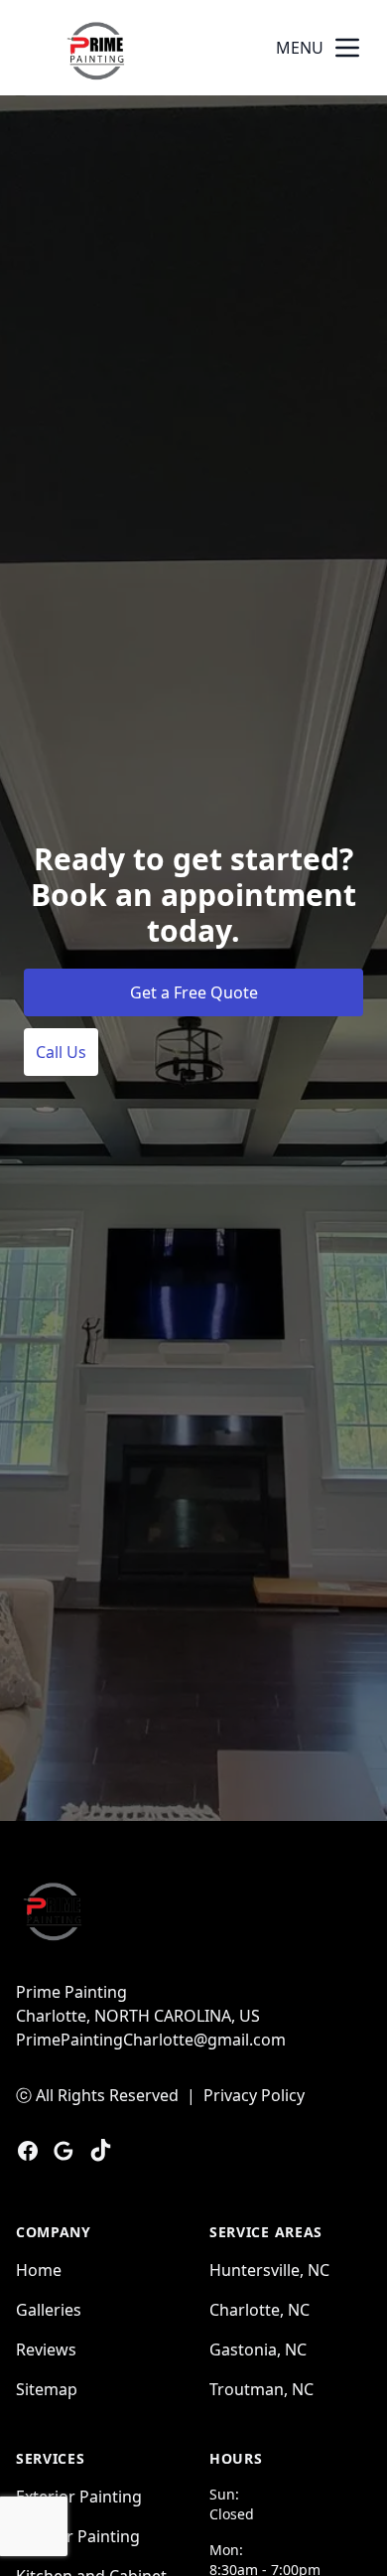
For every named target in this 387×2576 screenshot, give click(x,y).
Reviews (46, 2349)
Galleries (49, 2310)
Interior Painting (78, 2536)
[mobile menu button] (347, 48)
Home (39, 2270)
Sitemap (47, 2389)
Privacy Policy (254, 2095)
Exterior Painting (79, 2497)
